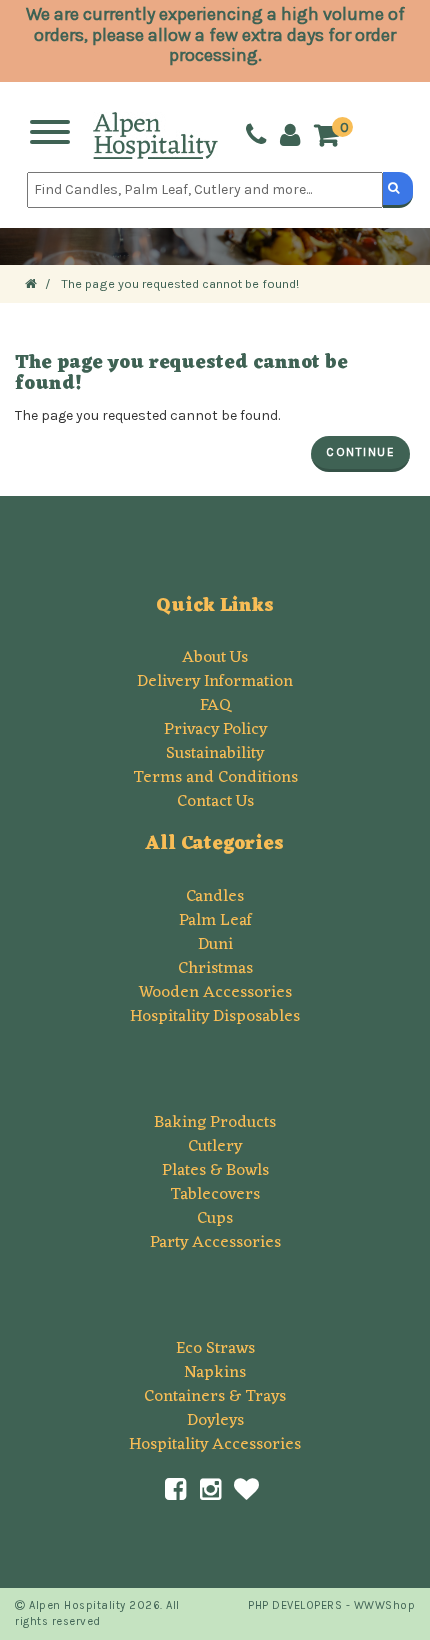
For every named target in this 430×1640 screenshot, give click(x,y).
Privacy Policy (215, 730)
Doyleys (215, 1421)
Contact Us (215, 802)
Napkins (215, 1373)
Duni (215, 945)
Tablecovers (215, 1195)
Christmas (215, 969)
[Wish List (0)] (247, 1490)
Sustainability (215, 754)
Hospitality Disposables (215, 1017)
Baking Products (215, 1123)
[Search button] (398, 190)
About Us (215, 658)
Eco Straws (215, 1349)
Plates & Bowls (215, 1171)
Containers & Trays (215, 1397)
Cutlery (215, 1147)
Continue (360, 452)
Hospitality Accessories (215, 1445)
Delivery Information (215, 682)
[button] (331, 137)
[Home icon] (31, 283)
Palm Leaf (215, 921)
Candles (215, 897)
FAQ (215, 706)
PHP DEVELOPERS (295, 1605)
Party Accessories (215, 1243)
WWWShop (385, 1605)
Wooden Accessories (215, 993)
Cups (215, 1219)
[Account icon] (290, 135)
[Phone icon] (256, 135)
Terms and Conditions (215, 778)
